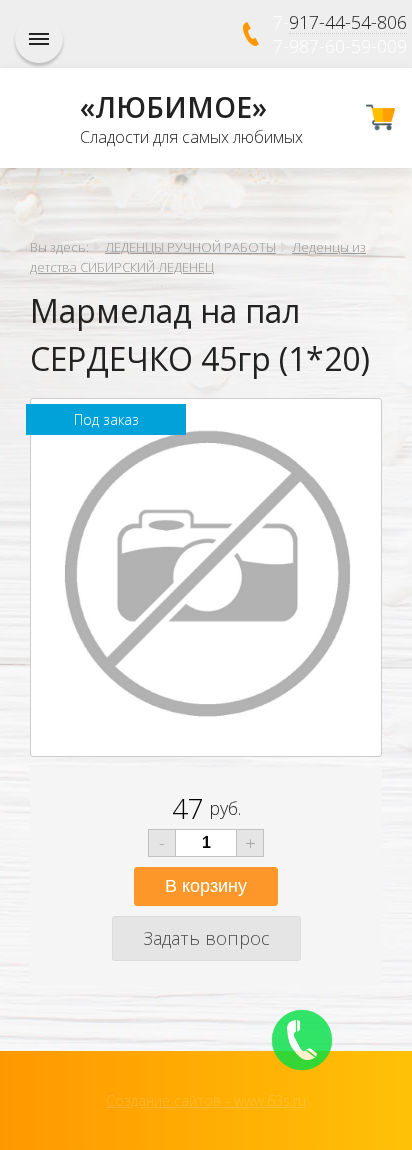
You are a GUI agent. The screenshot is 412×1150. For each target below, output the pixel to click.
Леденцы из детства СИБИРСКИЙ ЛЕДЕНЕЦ (198, 257)
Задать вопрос (206, 938)
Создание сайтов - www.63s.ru (206, 1100)
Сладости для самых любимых (191, 137)
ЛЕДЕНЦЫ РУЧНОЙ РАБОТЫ (190, 247)
